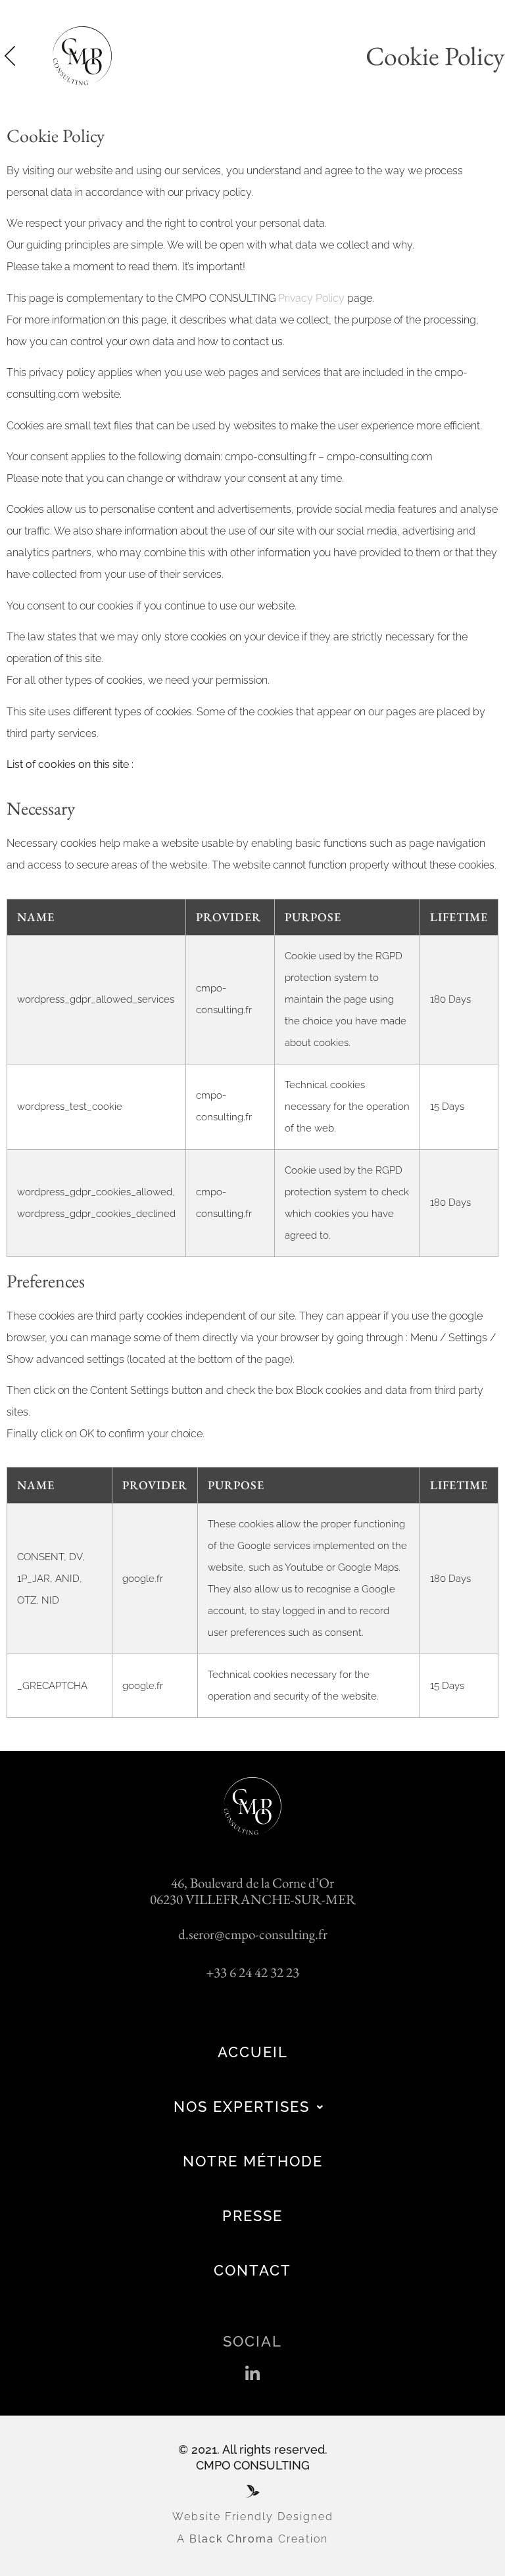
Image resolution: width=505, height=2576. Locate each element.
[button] (252, 2374)
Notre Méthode (253, 2161)
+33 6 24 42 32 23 (252, 1972)
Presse (252, 2216)
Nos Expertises (242, 2107)
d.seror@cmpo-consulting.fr (253, 1934)
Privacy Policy (311, 298)
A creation (252, 2539)
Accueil (253, 2052)
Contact (252, 2270)
